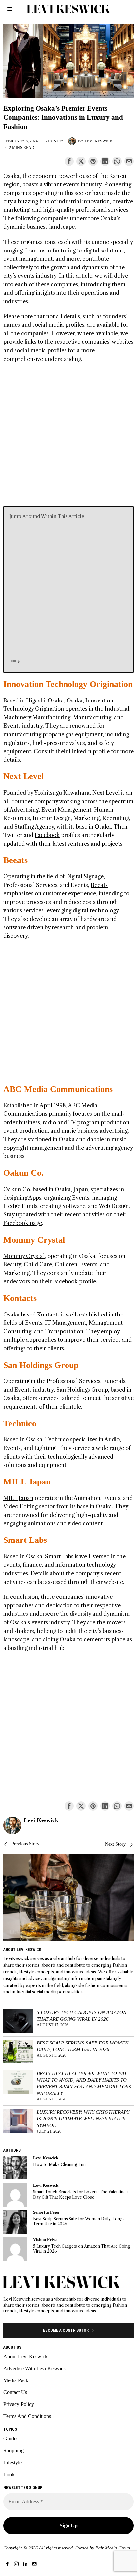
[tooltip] (69, 161)
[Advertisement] (68, 438)
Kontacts (20, 1298)
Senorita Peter (46, 2212)
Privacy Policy (19, 2404)
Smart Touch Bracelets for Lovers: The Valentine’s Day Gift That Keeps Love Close (81, 2194)
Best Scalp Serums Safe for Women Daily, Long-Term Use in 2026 (82, 2046)
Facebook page (23, 1223)
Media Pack (16, 2380)
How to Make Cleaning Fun (59, 2165)
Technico (20, 1423)
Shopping (13, 2451)
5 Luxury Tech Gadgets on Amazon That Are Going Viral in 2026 (81, 2016)
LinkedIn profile (89, 751)
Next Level (23, 776)
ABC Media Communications (58, 1089)
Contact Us (15, 2392)
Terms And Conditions (27, 2416)
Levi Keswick (99, 141)
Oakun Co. (23, 1173)
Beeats (15, 860)
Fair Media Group (113, 2548)
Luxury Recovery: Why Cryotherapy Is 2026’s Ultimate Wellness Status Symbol (83, 2119)
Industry (53, 141)
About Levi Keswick (25, 2356)
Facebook (47, 835)
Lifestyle (12, 2463)
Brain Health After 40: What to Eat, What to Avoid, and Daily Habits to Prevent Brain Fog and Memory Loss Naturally (84, 2083)
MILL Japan (27, 1482)
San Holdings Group (41, 1365)
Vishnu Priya (45, 2240)
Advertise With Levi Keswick (35, 2368)
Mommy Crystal (34, 1240)
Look (9, 2474)
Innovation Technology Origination (68, 684)
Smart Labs (25, 1540)
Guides (11, 2439)
